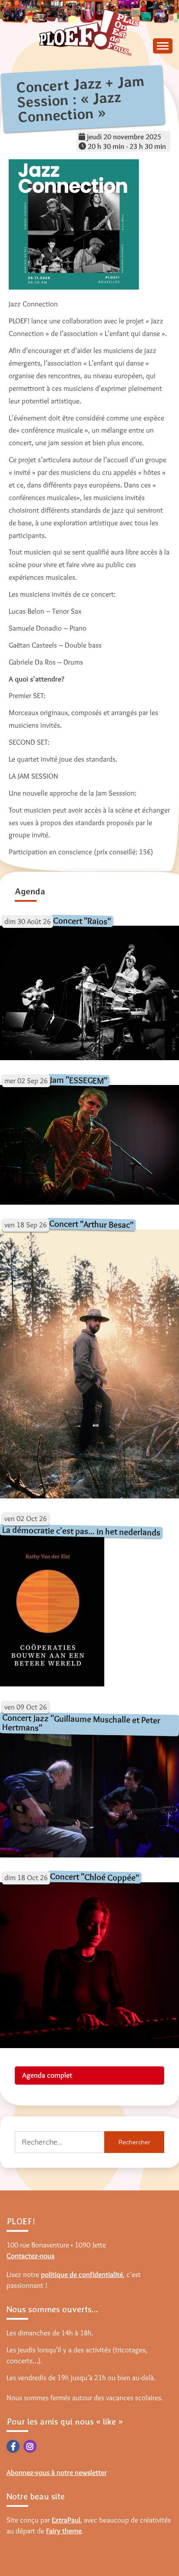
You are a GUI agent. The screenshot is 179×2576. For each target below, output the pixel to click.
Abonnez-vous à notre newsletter (57, 2472)
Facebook (13, 2446)
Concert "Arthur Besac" (91, 1224)
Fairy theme (64, 2531)
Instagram (30, 2446)
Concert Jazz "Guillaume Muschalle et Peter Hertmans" (81, 1723)
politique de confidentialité (82, 2274)
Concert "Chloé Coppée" (94, 1877)
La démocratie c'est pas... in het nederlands (81, 1531)
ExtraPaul (66, 2520)
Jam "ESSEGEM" (79, 1080)
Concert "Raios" (82, 921)
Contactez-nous (30, 2256)
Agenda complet (47, 2075)
